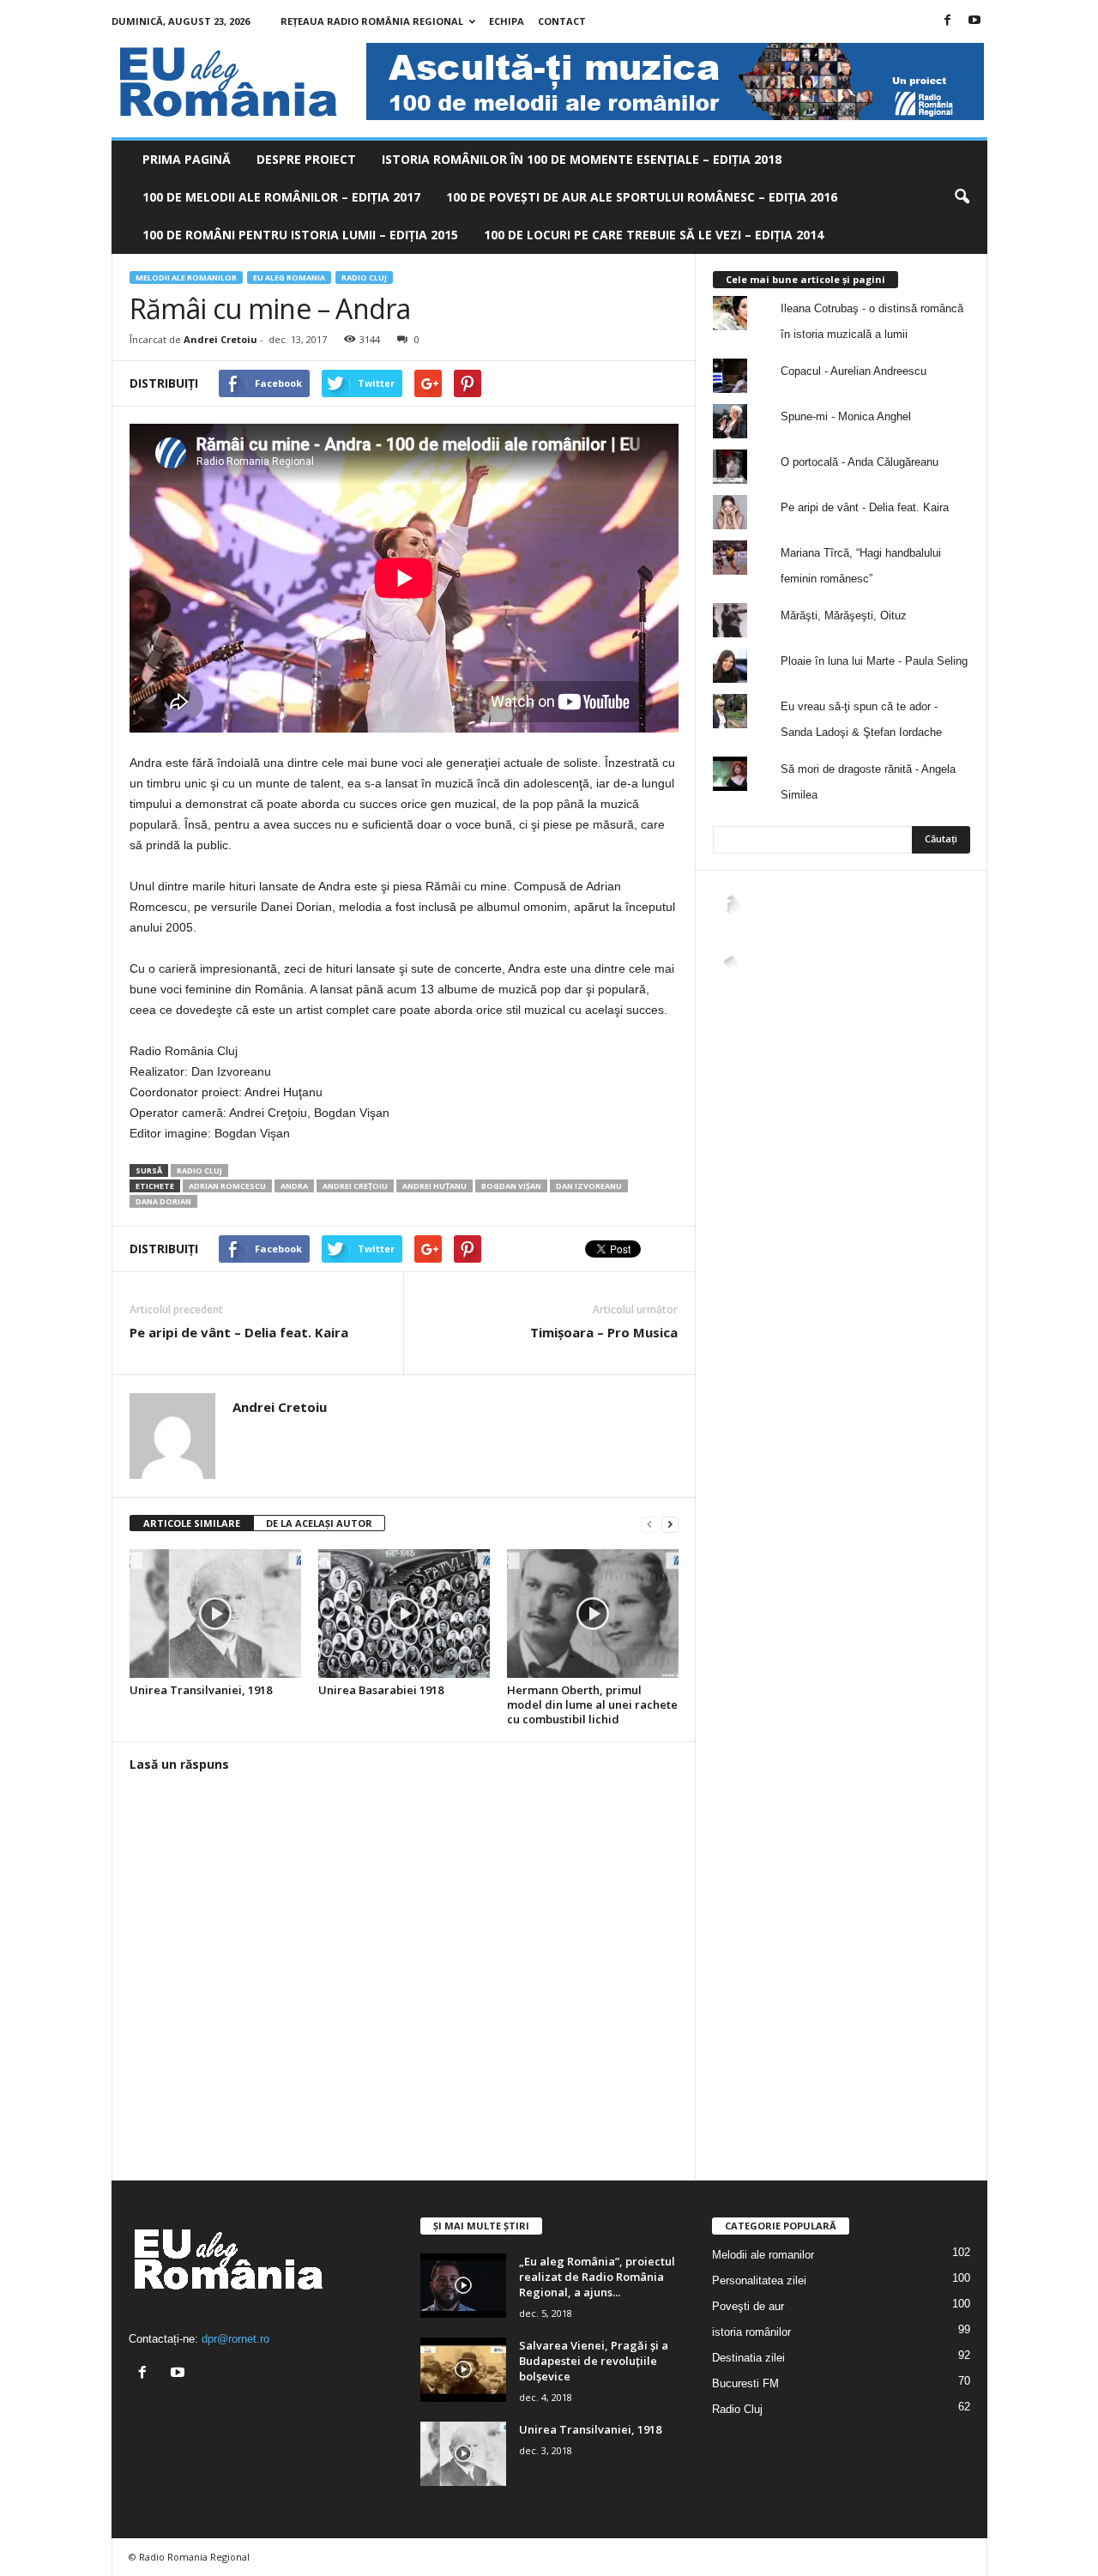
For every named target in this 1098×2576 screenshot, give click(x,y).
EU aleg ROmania (289, 278)
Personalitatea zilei (759, 2280)
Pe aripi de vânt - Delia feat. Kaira (865, 507)
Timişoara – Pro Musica (604, 1332)
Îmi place (934, 929)
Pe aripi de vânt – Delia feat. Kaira (239, 1332)
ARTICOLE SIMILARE (192, 1523)
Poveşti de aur (748, 2306)
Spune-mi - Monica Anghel (846, 416)
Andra (294, 1186)
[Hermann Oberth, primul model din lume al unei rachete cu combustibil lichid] (593, 1614)
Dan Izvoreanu (589, 1186)
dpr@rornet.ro (235, 2339)
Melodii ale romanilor (186, 278)
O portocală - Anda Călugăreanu (860, 462)
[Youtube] (974, 21)
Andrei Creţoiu (355, 1186)
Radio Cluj (364, 278)
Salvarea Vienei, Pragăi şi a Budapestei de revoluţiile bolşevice (594, 2361)
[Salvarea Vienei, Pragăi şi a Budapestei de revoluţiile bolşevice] (463, 2370)
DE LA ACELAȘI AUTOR (319, 1523)
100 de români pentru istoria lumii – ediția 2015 (300, 235)
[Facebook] (948, 21)
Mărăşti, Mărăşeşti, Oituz (844, 615)
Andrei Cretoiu (220, 339)
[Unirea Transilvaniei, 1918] (215, 1614)
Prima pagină (187, 159)
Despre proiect (306, 159)
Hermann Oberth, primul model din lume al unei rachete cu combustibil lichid (592, 1704)
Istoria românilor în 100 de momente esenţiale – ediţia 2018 (582, 159)
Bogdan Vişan (511, 1186)
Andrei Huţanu (434, 1186)
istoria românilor (751, 2332)
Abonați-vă (928, 983)
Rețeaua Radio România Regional (372, 21)
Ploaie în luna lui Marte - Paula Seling (874, 661)
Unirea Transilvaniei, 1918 (201, 1690)
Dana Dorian (163, 1201)
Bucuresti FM (745, 2383)
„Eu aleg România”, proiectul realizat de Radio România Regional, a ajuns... (597, 2277)
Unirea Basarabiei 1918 (381, 1690)
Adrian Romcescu (227, 1186)
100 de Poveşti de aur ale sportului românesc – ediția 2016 (642, 197)
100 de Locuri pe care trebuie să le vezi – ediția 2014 (654, 235)
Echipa (507, 21)
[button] (962, 197)
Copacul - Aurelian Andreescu (854, 371)
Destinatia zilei (748, 2358)
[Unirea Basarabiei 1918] (404, 1614)
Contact (562, 21)
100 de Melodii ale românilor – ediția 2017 (281, 197)
